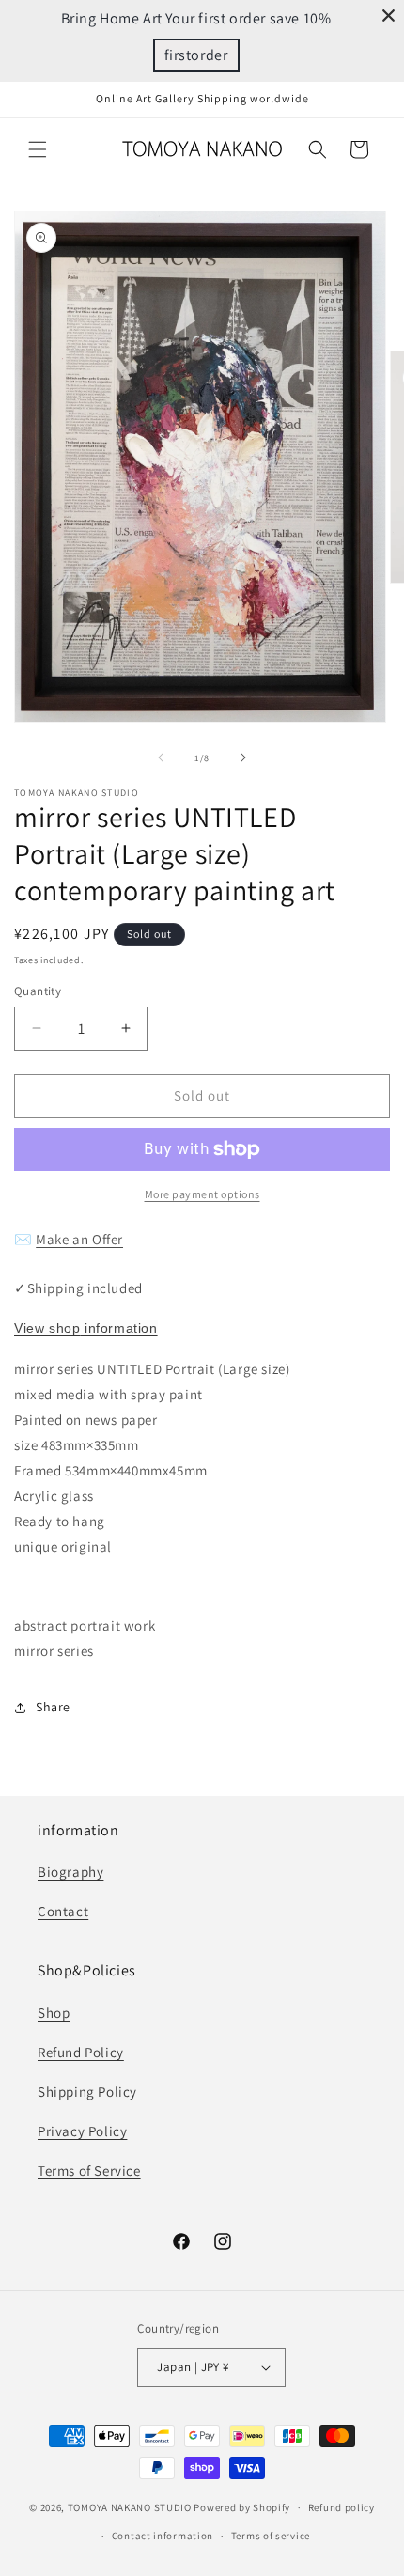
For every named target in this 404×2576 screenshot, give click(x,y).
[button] (38, 149)
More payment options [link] (202, 1194)
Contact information (163, 2536)
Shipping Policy (87, 2092)
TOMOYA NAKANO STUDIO (130, 2507)
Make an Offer (79, 1239)
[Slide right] (243, 757)
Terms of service (271, 2536)
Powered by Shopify (242, 2507)
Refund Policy (81, 2052)
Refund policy (342, 2507)
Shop (54, 2013)
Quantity (38, 991)
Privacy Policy (82, 2131)
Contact (63, 1911)
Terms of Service (89, 2170)
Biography (70, 1872)
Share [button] (53, 1707)
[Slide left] (161, 757)
